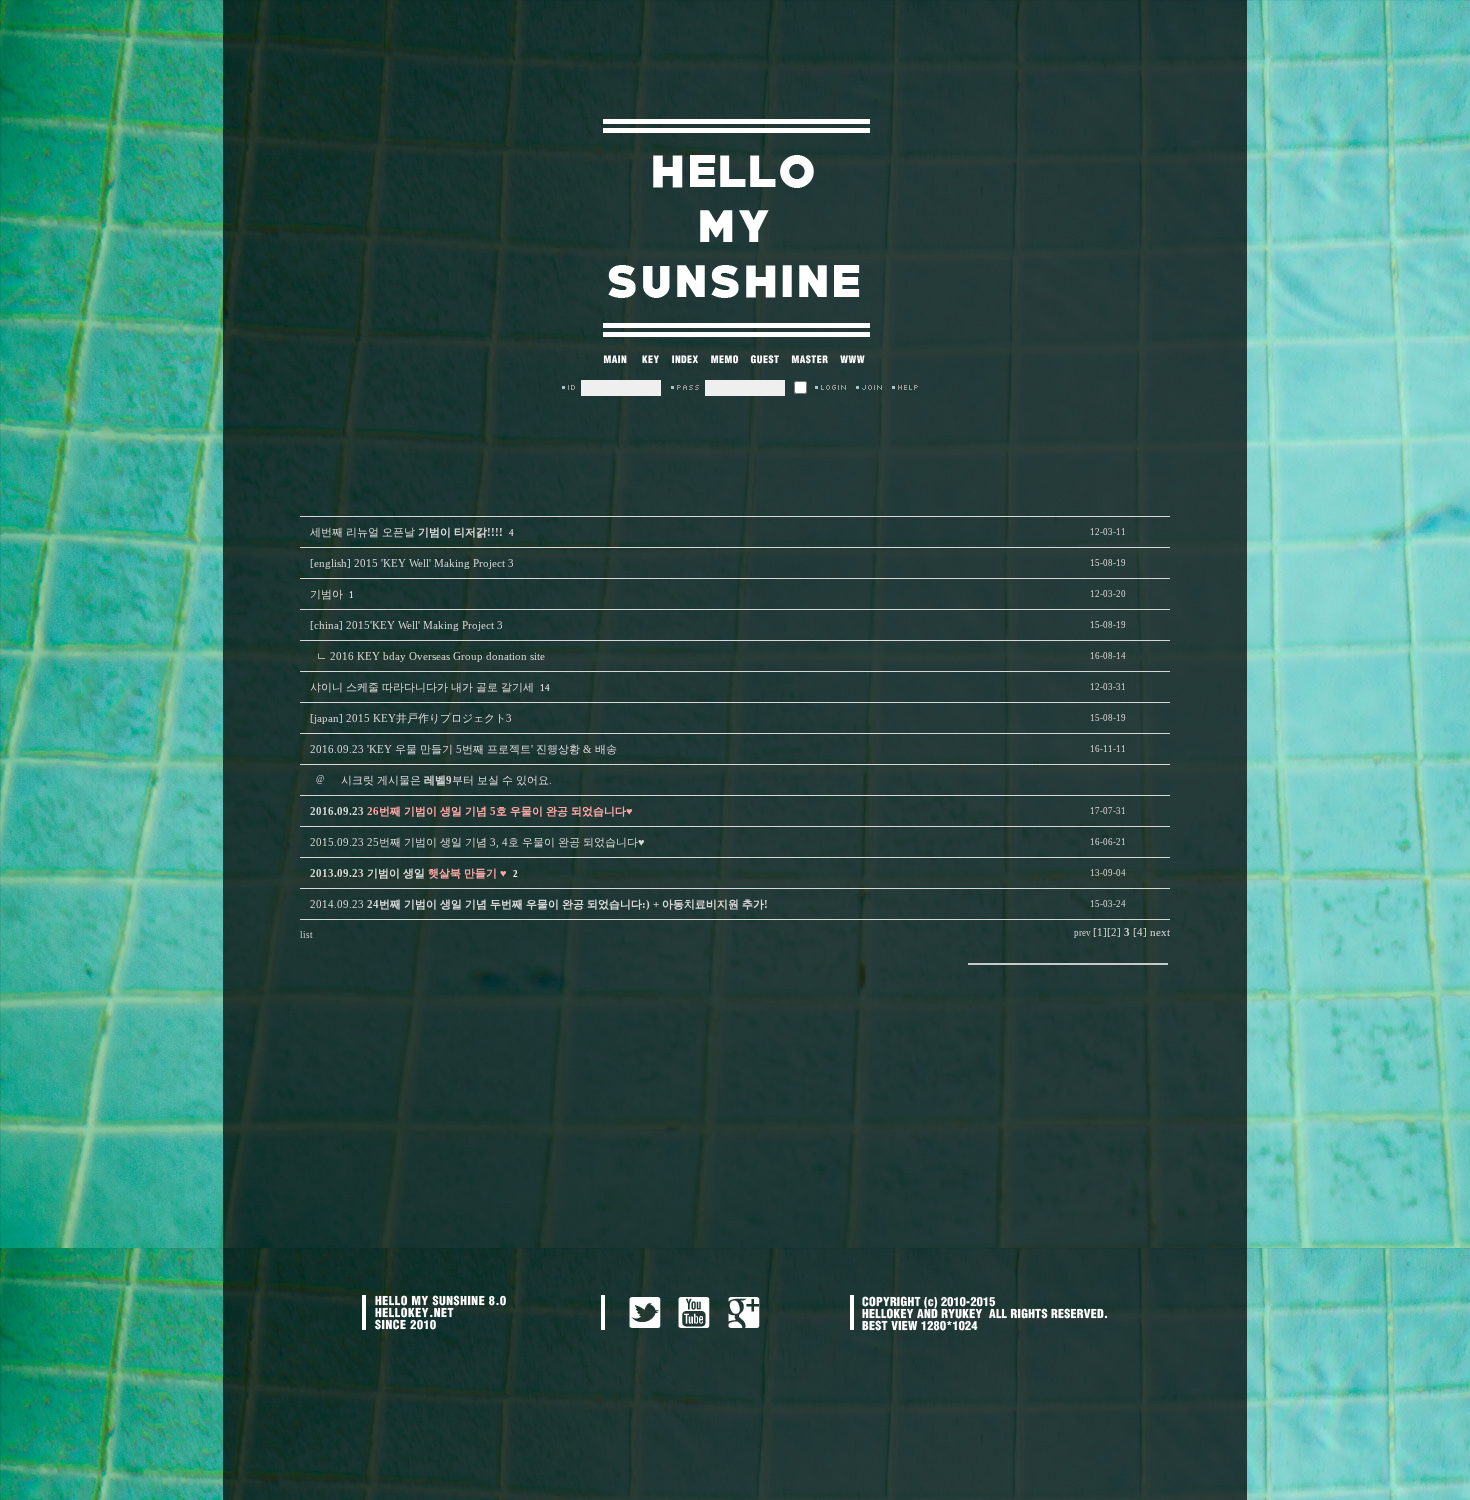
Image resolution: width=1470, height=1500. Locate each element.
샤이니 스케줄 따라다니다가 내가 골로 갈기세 (422, 687)
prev (1082, 933)
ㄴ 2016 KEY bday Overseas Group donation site (430, 656)
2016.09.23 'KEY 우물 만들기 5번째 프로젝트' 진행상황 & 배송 (463, 749)
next (1160, 932)
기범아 (326, 594)
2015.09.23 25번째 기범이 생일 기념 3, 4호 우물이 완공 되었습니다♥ (477, 842)
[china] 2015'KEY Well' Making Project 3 (406, 625)
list (306, 935)
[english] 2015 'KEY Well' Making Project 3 (412, 563)
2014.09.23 (539, 904)
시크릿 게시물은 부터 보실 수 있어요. (446, 780)
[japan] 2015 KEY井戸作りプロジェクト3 (411, 718)
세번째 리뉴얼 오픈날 (406, 532)
